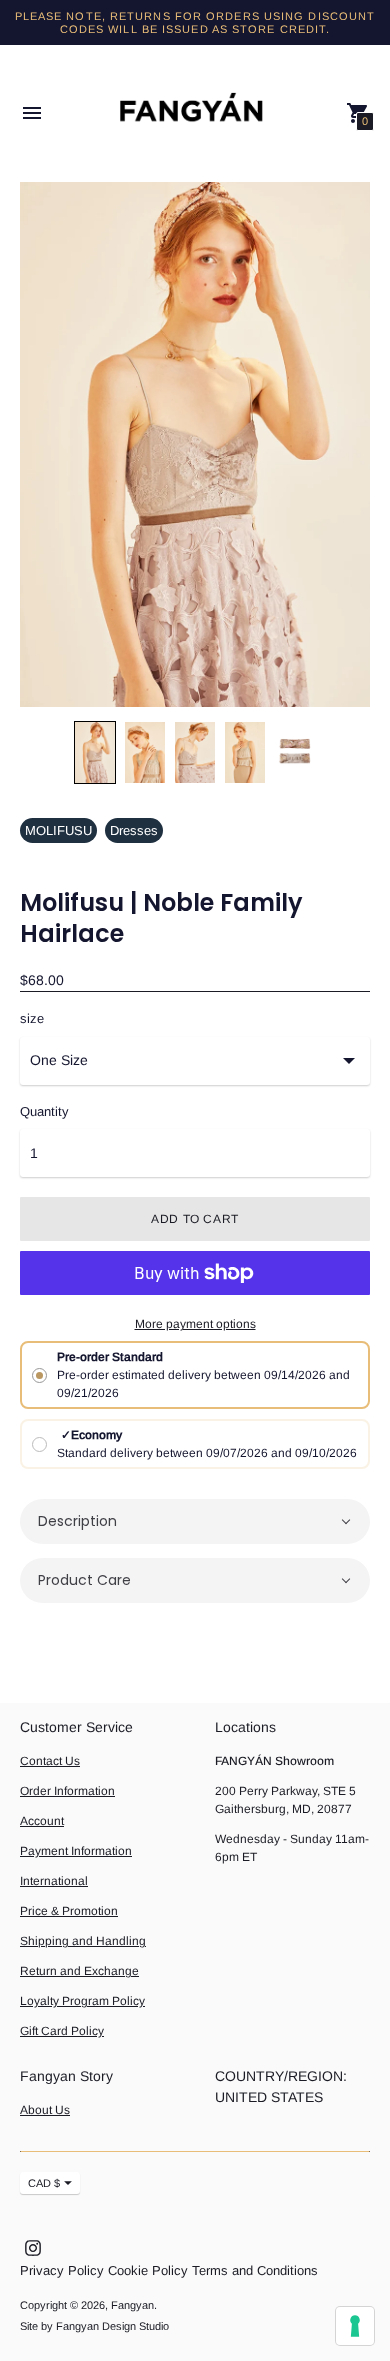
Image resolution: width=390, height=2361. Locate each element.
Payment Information (76, 1851)
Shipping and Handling (83, 1941)
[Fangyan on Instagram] (33, 2246)
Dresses (134, 830)
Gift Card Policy (62, 2031)
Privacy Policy (62, 2270)
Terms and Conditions (255, 2270)
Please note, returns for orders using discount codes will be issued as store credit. (195, 22)
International (54, 1881)
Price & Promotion (69, 1911)
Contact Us (50, 1761)
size (32, 1019)
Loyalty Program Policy (82, 2001)
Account (42, 1821)
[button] (195, 1521)
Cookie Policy (148, 2270)
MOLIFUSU (58, 830)
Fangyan (132, 2305)
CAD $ (44, 2183)
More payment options (195, 1324)
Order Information (67, 1791)
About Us (45, 2110)
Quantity (44, 1112)
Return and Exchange (79, 1971)
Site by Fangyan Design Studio (94, 2326)
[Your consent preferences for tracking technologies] (355, 2326)
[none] (95, 752)
